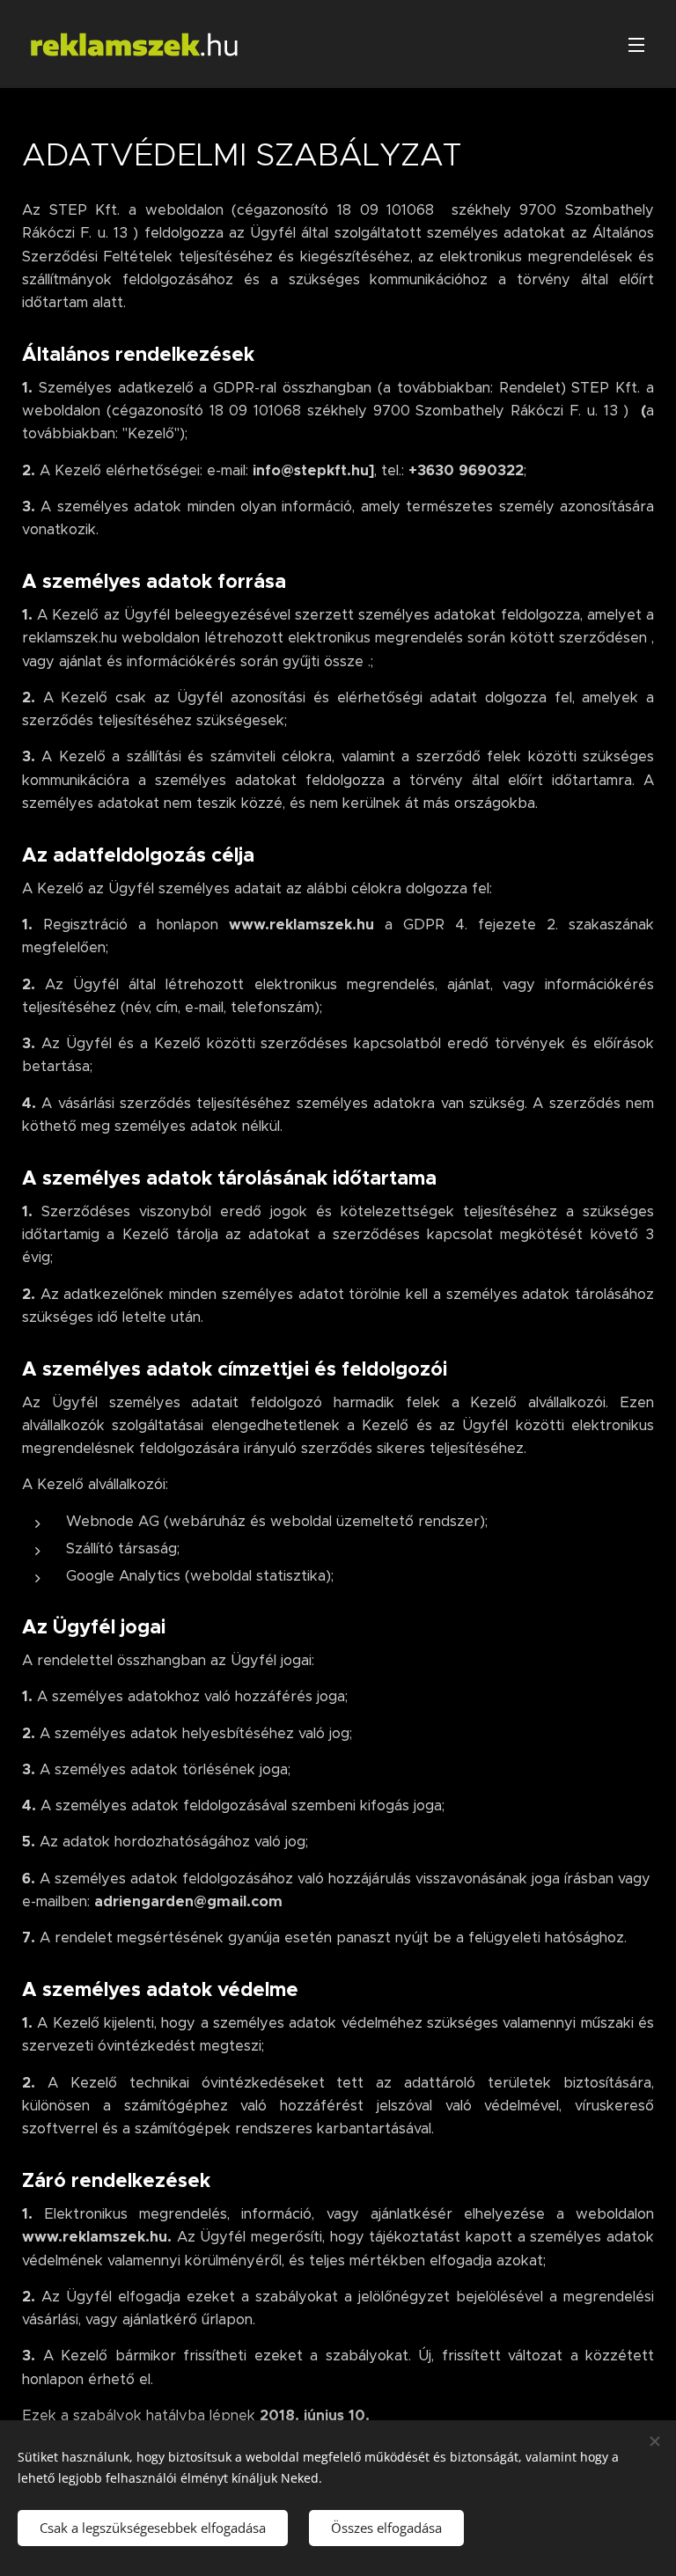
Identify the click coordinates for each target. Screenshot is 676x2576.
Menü (636, 44)
